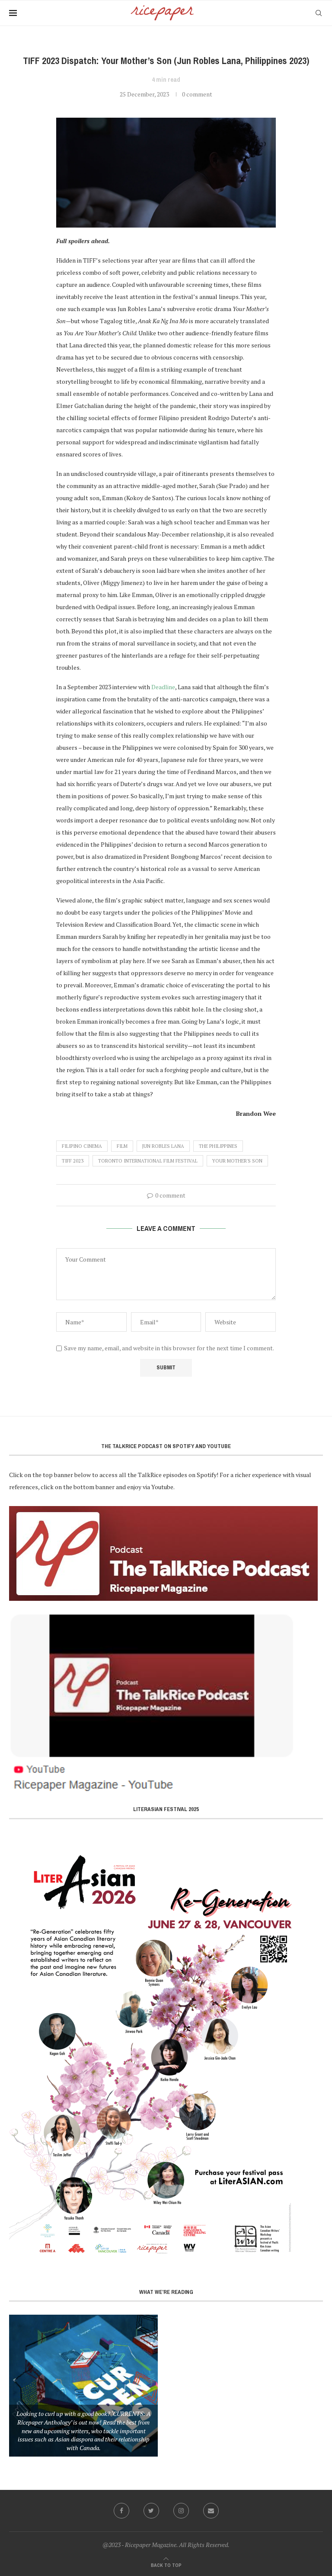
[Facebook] (121, 2511)
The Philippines (218, 1146)
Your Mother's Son (237, 1161)
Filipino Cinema (82, 1146)
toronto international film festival (148, 1161)
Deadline (163, 687)
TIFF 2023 (73, 1161)
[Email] (211, 2511)
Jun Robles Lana (163, 1146)
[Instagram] (181, 2511)
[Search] (319, 13)
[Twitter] (151, 2511)
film (122, 1146)
